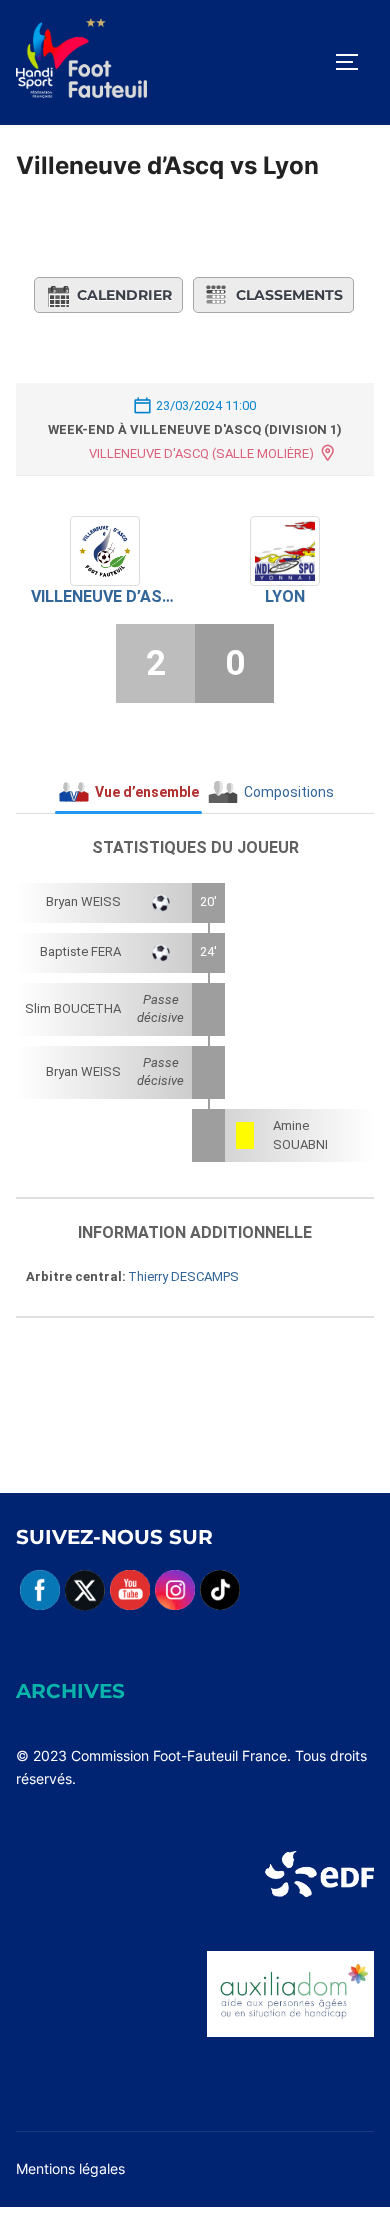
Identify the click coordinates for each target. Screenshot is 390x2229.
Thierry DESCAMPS (183, 1276)
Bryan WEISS (83, 901)
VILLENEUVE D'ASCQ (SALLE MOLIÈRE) (201, 453)
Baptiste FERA (80, 951)
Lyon (285, 596)
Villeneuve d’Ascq (105, 596)
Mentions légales (70, 2168)
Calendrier (124, 295)
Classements (289, 295)
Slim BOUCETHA (73, 1008)
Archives (70, 1691)
